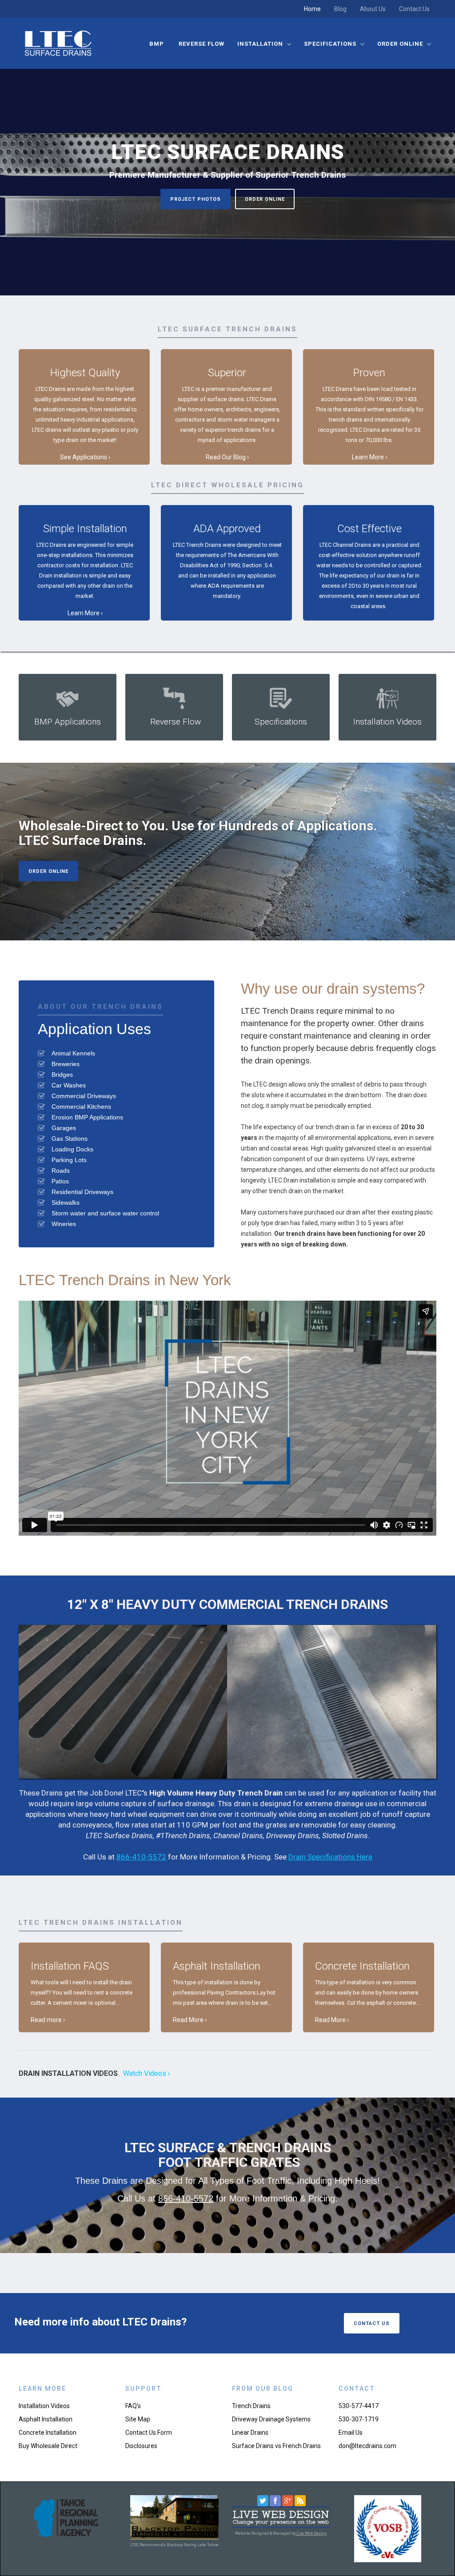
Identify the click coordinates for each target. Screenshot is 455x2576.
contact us (372, 2323)
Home (312, 9)
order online (265, 199)
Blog (340, 9)
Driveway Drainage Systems (271, 2419)
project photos (196, 199)
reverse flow (202, 44)
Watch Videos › (147, 2073)
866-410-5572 (141, 1857)
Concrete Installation (48, 2433)
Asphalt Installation (46, 2419)
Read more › (48, 2020)
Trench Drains (251, 2406)
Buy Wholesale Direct (48, 2446)
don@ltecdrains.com (367, 2446)
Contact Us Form (149, 2433)
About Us (373, 9)
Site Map (138, 2419)
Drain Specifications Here (330, 1857)
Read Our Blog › (227, 457)
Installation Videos (44, 2406)
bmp (158, 44)
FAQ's (133, 2406)
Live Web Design (311, 2533)
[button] (264, 44)
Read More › (190, 2020)
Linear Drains (250, 2433)
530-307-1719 (359, 2419)
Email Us (351, 2433)
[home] (58, 43)
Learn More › (369, 457)
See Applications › (85, 457)
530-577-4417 (359, 2406)
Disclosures (141, 2446)
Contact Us (414, 9)
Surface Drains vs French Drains (276, 2446)
